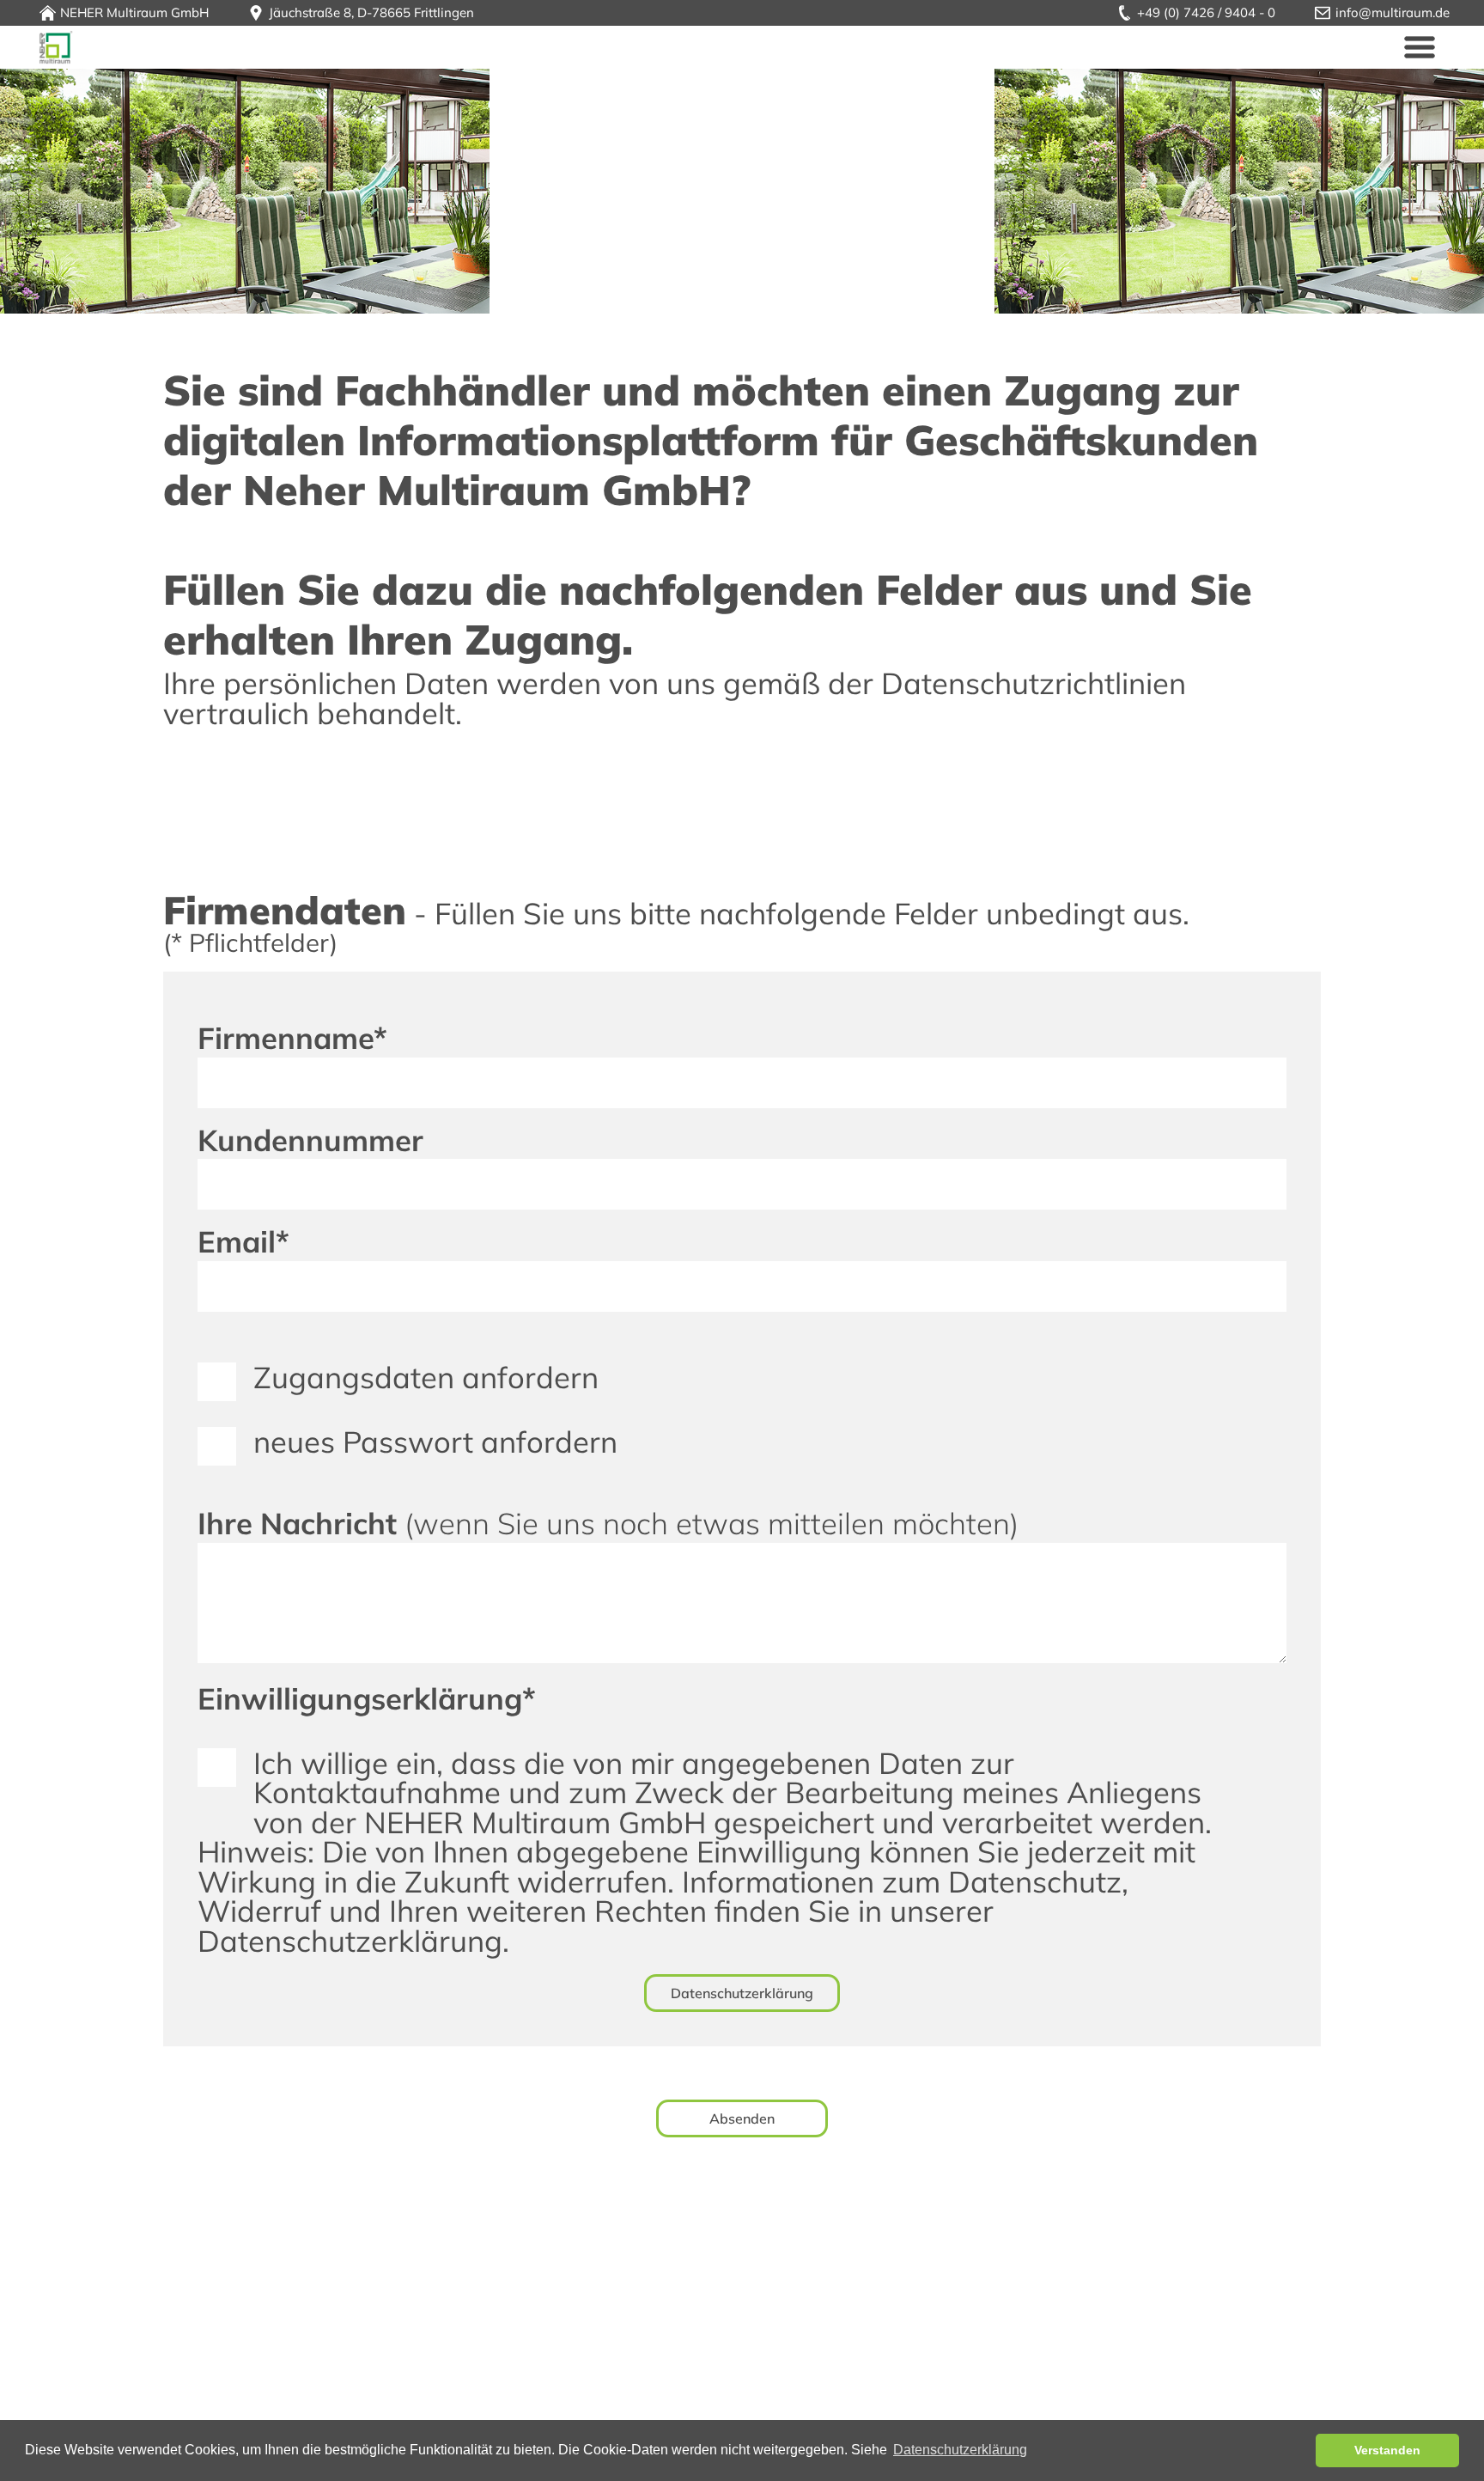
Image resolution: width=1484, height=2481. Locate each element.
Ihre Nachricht (608, 1524)
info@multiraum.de (1393, 12)
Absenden (742, 2118)
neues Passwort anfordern (435, 1442)
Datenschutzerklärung (742, 1993)
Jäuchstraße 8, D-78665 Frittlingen (371, 12)
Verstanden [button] (1387, 2450)
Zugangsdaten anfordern (426, 1377)
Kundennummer (310, 1140)
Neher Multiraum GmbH (56, 47)
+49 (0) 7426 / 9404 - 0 (1206, 12)
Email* (243, 1242)
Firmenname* (292, 1038)
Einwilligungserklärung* (367, 1699)
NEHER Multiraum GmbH (134, 12)
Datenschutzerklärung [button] (960, 2450)
